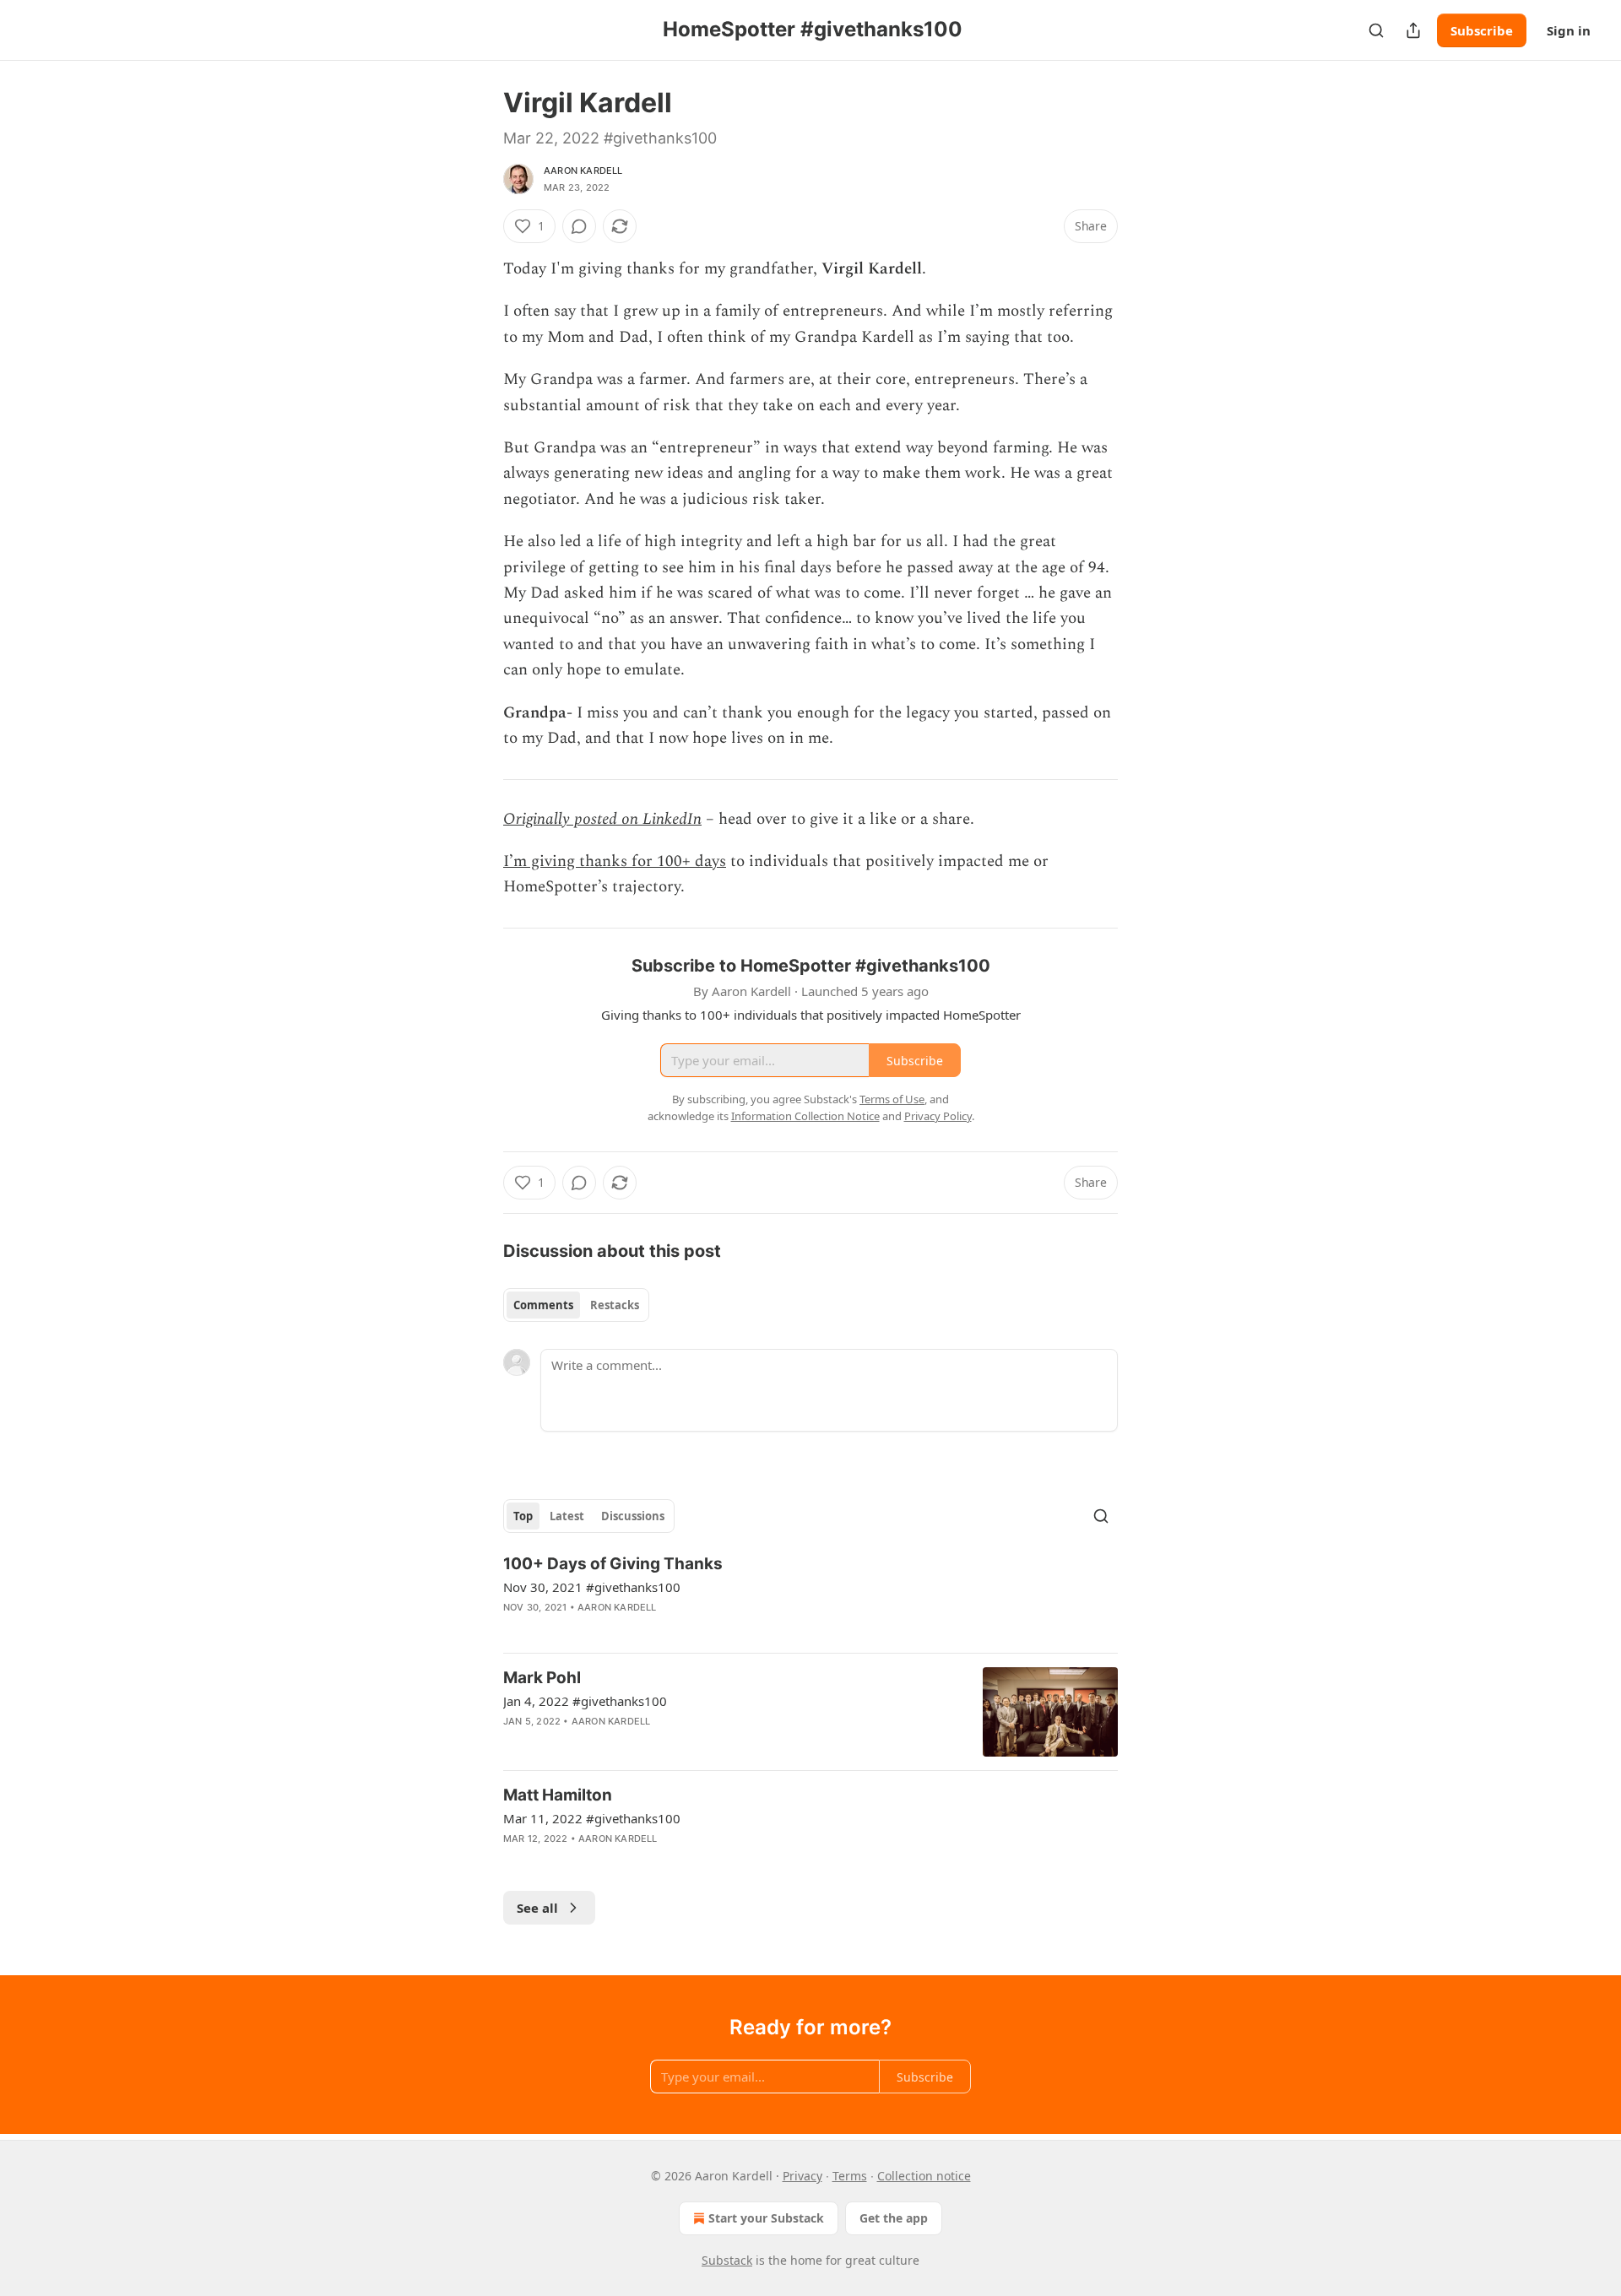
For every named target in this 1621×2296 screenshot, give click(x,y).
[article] (810, 1596)
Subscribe (1482, 30)
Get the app (894, 2218)
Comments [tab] (543, 1305)
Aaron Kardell (583, 171)
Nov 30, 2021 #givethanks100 (592, 1587)
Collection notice (924, 2176)
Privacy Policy (938, 1116)
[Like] (514, 1629)
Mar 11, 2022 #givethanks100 (592, 1818)
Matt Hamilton (558, 1795)
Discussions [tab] (633, 1516)
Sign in (1569, 30)
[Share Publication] (1413, 30)
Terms (850, 2176)
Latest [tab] (567, 1516)
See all (537, 1908)
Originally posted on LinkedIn (602, 819)
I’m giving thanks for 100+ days (615, 861)
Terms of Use (892, 1099)
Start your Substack (766, 2218)
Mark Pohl (542, 1678)
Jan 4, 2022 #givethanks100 (585, 1701)
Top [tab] (523, 1516)
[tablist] (576, 1305)
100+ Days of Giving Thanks (613, 1564)
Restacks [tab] (615, 1305)
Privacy (802, 2176)
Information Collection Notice (805, 1116)
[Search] (1376, 30)
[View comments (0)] (579, 226)
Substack (727, 2260)
